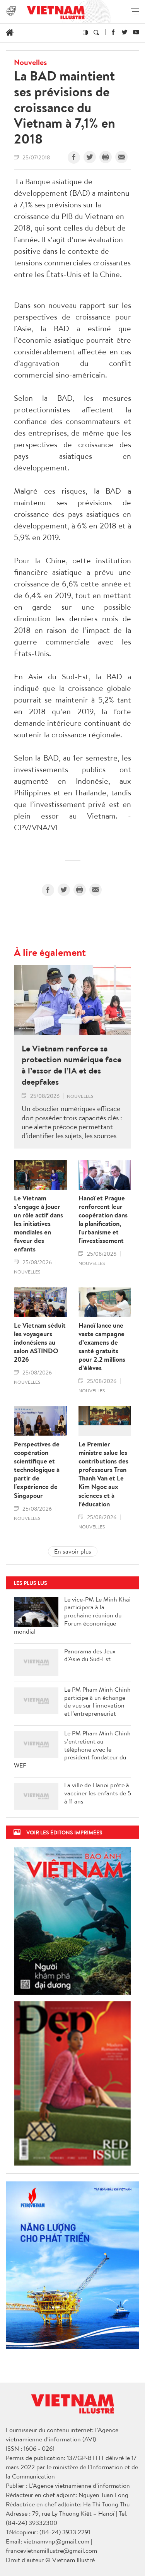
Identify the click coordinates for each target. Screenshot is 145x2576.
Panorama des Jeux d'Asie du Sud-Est (90, 1655)
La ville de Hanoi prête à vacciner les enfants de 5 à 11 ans (98, 1793)
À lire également (50, 952)
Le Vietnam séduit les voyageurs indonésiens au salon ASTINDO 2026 (40, 1342)
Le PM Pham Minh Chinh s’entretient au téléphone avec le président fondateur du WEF (72, 1749)
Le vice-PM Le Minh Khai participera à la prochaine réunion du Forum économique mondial (72, 1615)
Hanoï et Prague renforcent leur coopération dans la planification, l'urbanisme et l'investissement (103, 1220)
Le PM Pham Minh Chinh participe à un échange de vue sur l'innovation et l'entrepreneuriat (97, 1702)
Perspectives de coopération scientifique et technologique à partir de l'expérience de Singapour (37, 1470)
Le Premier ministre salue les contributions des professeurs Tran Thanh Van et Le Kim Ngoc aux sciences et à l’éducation (103, 1474)
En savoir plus (73, 1551)
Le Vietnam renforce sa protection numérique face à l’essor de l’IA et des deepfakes (72, 1065)
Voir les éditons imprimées (64, 1832)
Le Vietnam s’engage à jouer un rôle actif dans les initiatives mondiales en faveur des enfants (38, 1224)
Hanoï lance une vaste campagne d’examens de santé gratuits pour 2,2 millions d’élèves (102, 1347)
